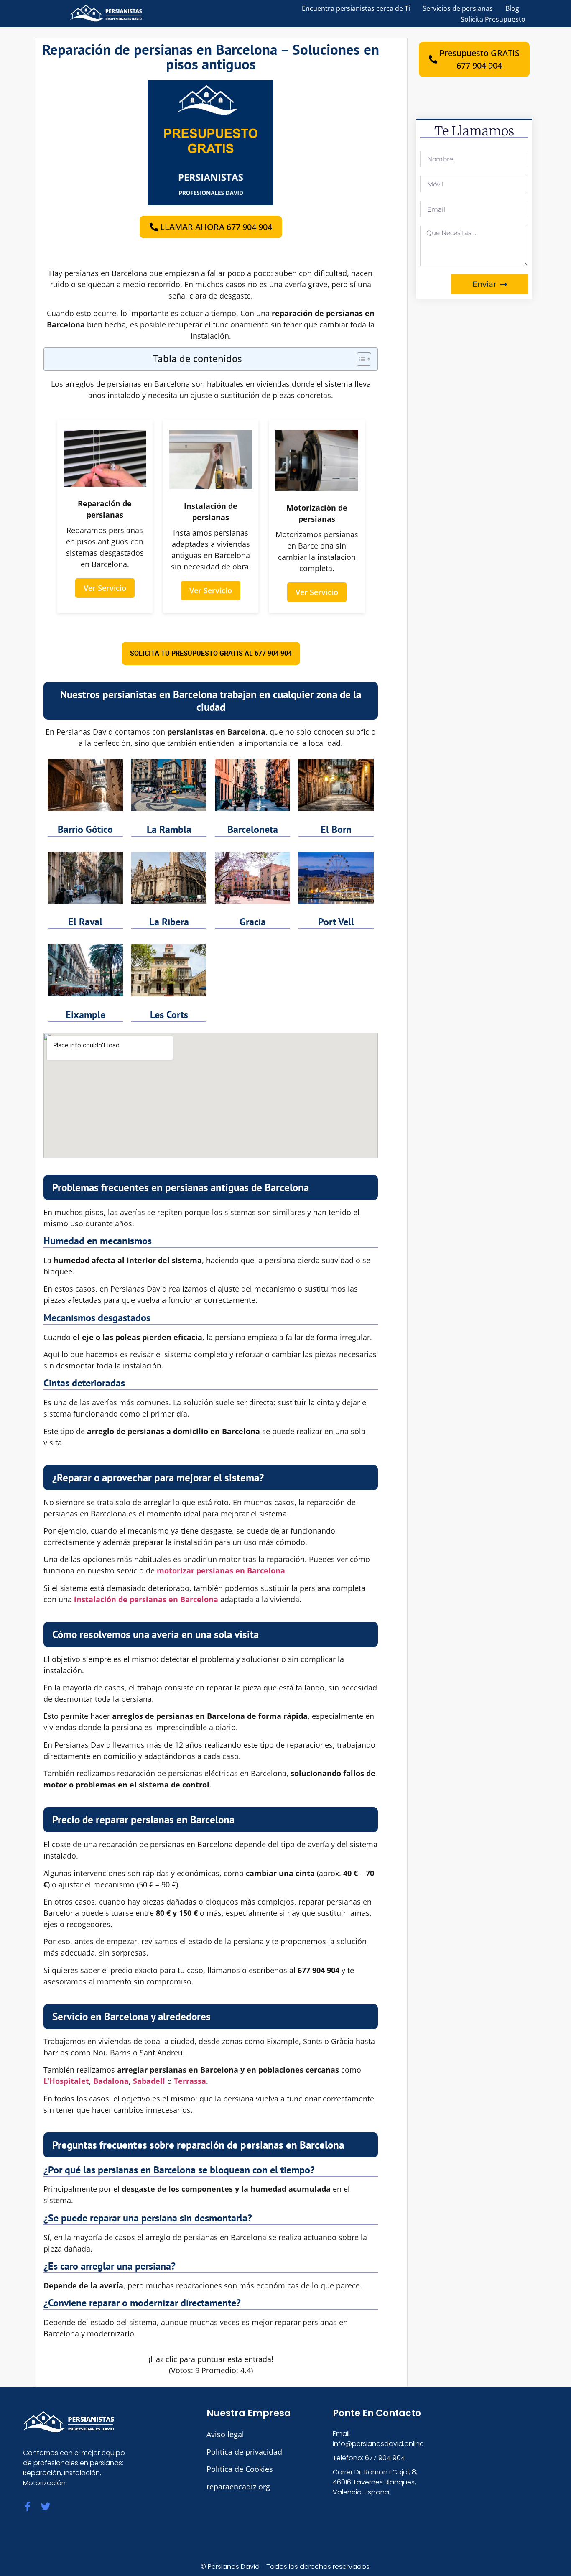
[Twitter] (46, 2506)
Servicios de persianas (458, 8)
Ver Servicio (105, 588)
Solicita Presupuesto (493, 19)
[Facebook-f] (28, 2506)
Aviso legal (225, 2434)
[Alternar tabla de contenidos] (360, 359)
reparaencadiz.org (238, 2487)
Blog (512, 8)
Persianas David (234, 2567)
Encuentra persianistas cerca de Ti (356, 8)
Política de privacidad (244, 2452)
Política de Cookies (240, 2469)
